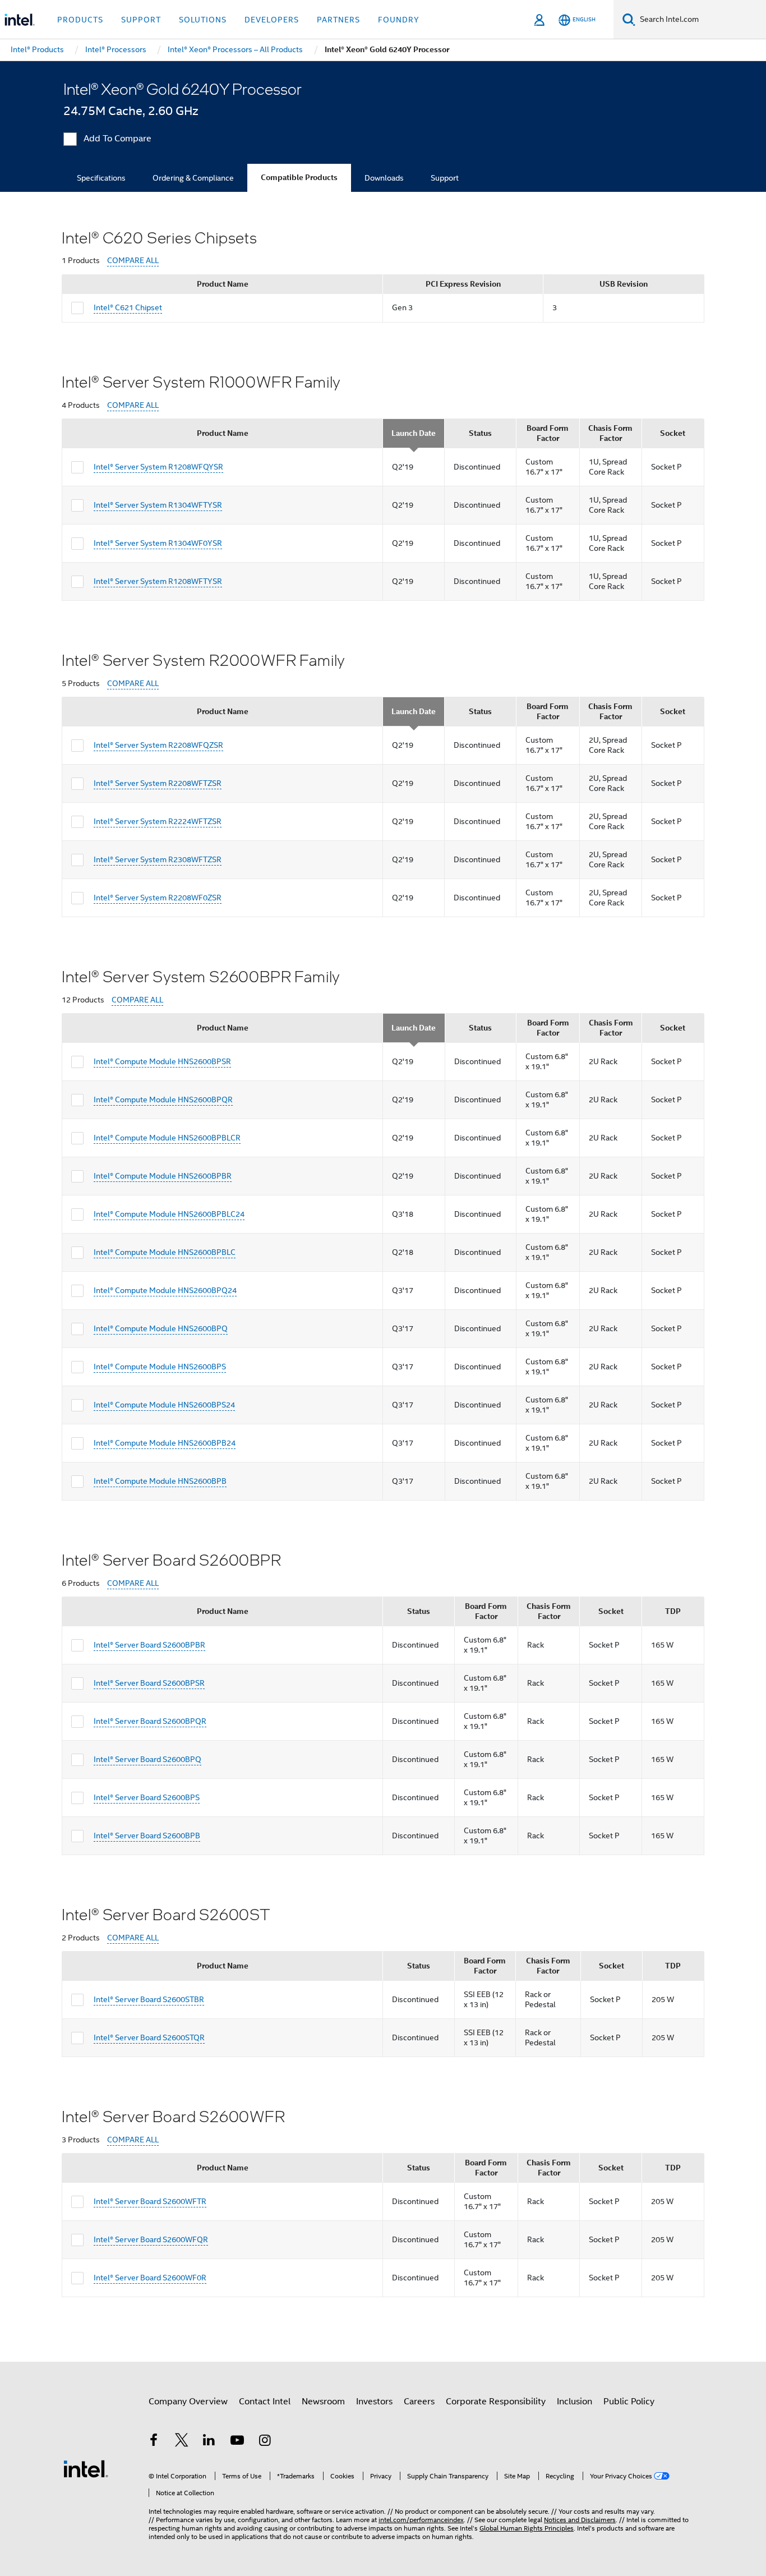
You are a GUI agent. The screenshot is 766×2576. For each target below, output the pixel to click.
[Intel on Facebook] (154, 2442)
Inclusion (574, 2402)
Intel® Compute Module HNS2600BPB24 (165, 1443)
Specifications (101, 178)
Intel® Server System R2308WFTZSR (158, 859)
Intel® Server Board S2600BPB (147, 1836)
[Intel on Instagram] (265, 2442)
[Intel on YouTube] (237, 2442)
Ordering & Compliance (193, 178)
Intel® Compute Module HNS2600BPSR (162, 1061)
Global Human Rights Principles (527, 2528)
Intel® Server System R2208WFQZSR (158, 745)
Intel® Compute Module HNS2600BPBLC (165, 1252)
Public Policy (629, 2402)
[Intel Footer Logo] (86, 2468)
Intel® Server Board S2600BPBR (149, 1645)
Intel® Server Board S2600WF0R (150, 2278)
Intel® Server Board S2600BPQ (147, 1759)
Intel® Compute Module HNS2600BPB (160, 1481)
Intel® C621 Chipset (128, 307)
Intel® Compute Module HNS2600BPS (160, 1367)
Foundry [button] (399, 20)
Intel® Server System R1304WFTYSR (158, 505)
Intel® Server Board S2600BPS (147, 1797)
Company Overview (188, 2402)
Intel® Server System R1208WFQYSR (158, 467)
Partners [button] (338, 20)
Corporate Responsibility (496, 2402)
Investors (374, 2402)
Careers (419, 2402)
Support (445, 178)
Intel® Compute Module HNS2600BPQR (163, 1100)
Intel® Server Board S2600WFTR (150, 2201)
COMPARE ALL (133, 261)
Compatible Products (299, 178)
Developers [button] (272, 20)
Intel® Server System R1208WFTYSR (158, 581)
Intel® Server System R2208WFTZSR (158, 783)
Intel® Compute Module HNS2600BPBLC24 (169, 1214)
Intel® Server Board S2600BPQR (150, 1721)
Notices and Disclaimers (580, 2520)
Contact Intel (265, 2402)
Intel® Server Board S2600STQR (149, 2037)
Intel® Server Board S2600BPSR (149, 1683)
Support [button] (141, 20)
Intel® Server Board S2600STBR (149, 1999)
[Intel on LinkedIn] (209, 2442)
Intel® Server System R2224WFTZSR (158, 821)
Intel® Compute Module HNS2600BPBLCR (167, 1138)
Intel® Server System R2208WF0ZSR (158, 898)
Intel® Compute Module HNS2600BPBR (163, 1176)
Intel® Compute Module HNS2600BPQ (161, 1328)
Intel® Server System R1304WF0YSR (158, 543)
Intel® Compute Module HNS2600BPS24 (164, 1405)
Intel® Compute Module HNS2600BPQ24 (165, 1290)
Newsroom (323, 2402)
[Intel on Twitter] (182, 2442)
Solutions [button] (203, 20)
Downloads (384, 178)
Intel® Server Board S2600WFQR (151, 2239)
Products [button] (80, 20)
